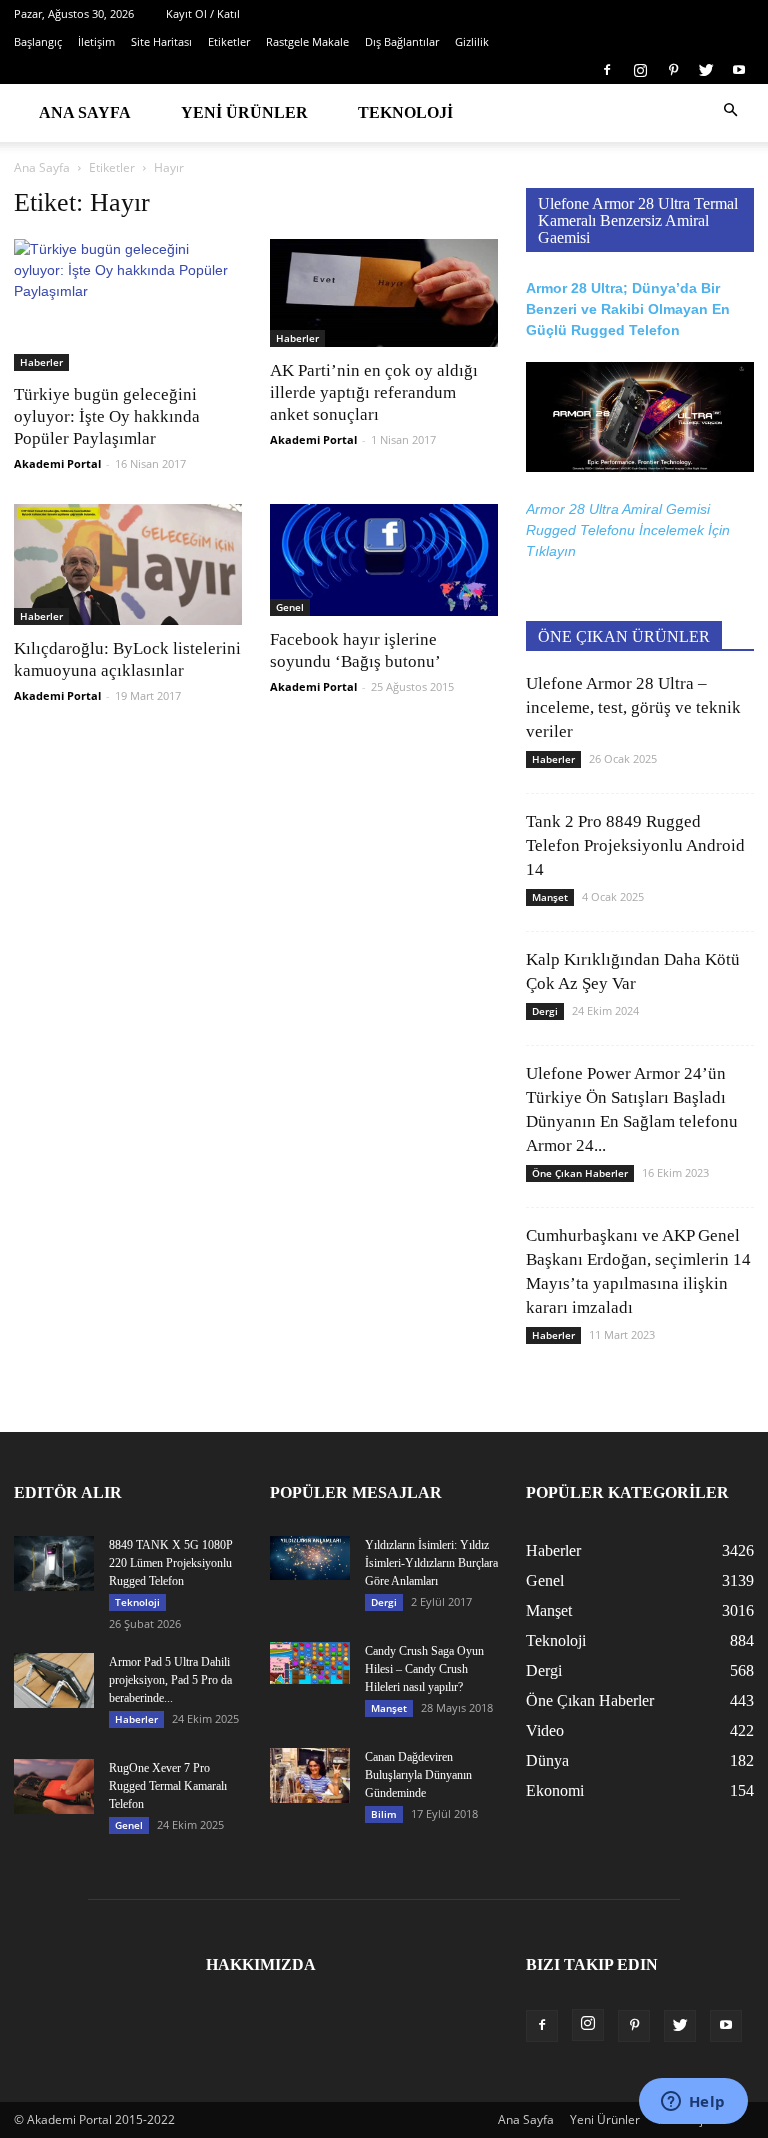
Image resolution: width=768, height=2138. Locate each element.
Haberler (41, 362)
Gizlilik (472, 41)
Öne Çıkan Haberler (580, 1173)
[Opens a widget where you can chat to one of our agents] (693, 2103)
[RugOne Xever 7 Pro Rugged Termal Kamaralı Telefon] (54, 1786)
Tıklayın (551, 551)
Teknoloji (405, 112)
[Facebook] (607, 70)
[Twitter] (706, 70)
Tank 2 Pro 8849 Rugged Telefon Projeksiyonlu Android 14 (635, 845)
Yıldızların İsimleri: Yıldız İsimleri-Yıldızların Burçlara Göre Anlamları (431, 1563)
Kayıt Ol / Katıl (203, 13)
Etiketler (229, 41)
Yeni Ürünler (244, 112)
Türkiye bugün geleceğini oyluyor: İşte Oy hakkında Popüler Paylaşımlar (107, 416)
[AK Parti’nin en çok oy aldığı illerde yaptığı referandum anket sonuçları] (384, 293)
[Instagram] (640, 70)
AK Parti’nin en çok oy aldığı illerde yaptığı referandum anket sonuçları (374, 392)
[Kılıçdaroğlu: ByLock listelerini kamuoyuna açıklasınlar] (128, 564)
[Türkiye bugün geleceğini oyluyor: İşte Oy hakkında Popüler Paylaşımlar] (128, 305)
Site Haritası (161, 41)
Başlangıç (38, 41)
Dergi (545, 1011)
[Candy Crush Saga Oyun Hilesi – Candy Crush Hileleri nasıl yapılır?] (310, 1663)
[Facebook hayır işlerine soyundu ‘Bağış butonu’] (384, 560)
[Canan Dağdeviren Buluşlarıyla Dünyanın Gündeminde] (310, 1775)
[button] (730, 110)
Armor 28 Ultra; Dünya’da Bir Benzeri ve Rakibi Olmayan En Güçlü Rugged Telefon (628, 309)
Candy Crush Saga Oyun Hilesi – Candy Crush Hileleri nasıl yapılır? (424, 1669)
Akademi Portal (57, 463)
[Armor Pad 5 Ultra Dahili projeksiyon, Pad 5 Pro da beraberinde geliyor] (54, 1680)
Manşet (550, 897)
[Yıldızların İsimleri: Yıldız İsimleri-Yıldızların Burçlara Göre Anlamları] (310, 1558)
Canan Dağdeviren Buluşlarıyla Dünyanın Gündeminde (418, 1775)
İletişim (96, 41)
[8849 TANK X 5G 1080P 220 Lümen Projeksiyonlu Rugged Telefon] (54, 1563)
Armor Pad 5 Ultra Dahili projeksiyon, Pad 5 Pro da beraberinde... (170, 1680)
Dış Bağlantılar (402, 41)
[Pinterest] (673, 70)
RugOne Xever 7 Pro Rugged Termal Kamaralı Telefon (168, 1786)
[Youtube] (739, 70)
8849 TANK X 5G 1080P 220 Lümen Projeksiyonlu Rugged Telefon (171, 1563)
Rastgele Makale (307, 41)
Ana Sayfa (85, 112)
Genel (290, 607)
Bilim (384, 1814)
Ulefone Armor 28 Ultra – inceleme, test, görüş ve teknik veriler (633, 707)
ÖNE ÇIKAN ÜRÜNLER (624, 636)
